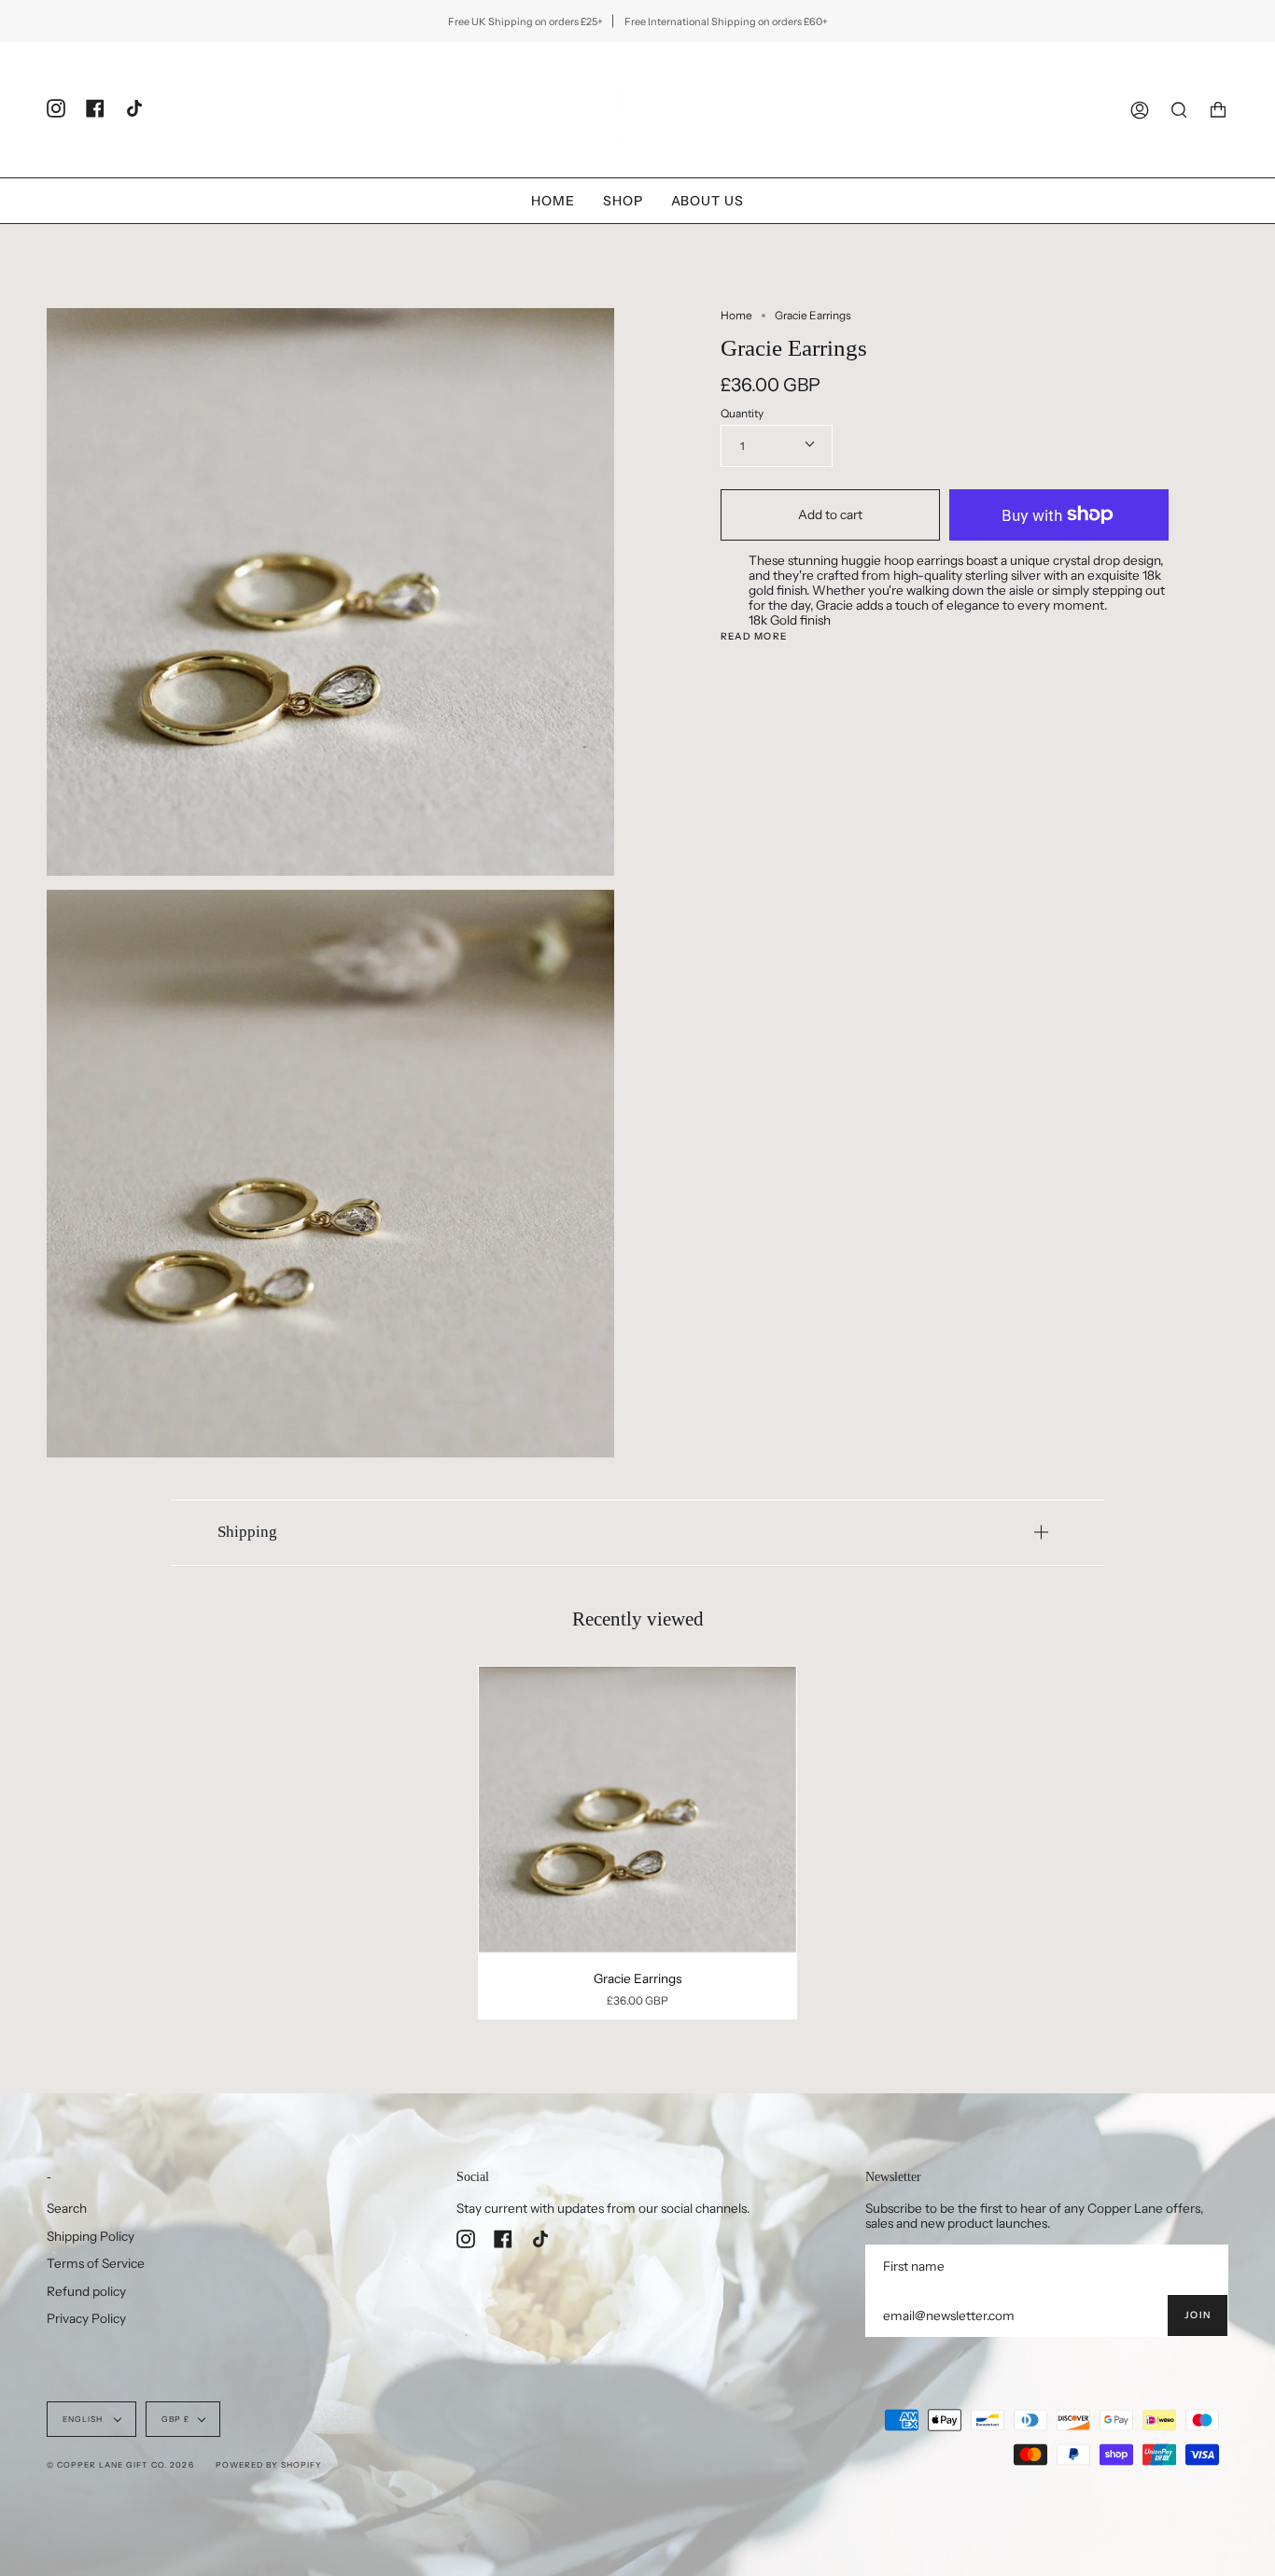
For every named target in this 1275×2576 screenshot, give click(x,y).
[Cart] (1218, 110)
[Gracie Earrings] (637, 1809)
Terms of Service (96, 2263)
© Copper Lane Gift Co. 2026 (120, 2465)
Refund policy (86, 2291)
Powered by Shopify (269, 2465)
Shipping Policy (91, 2236)
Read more (754, 637)
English (84, 2419)
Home (736, 315)
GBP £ (175, 2419)
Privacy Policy (86, 2318)
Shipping (247, 1532)
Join (1198, 2315)
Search (67, 2208)
